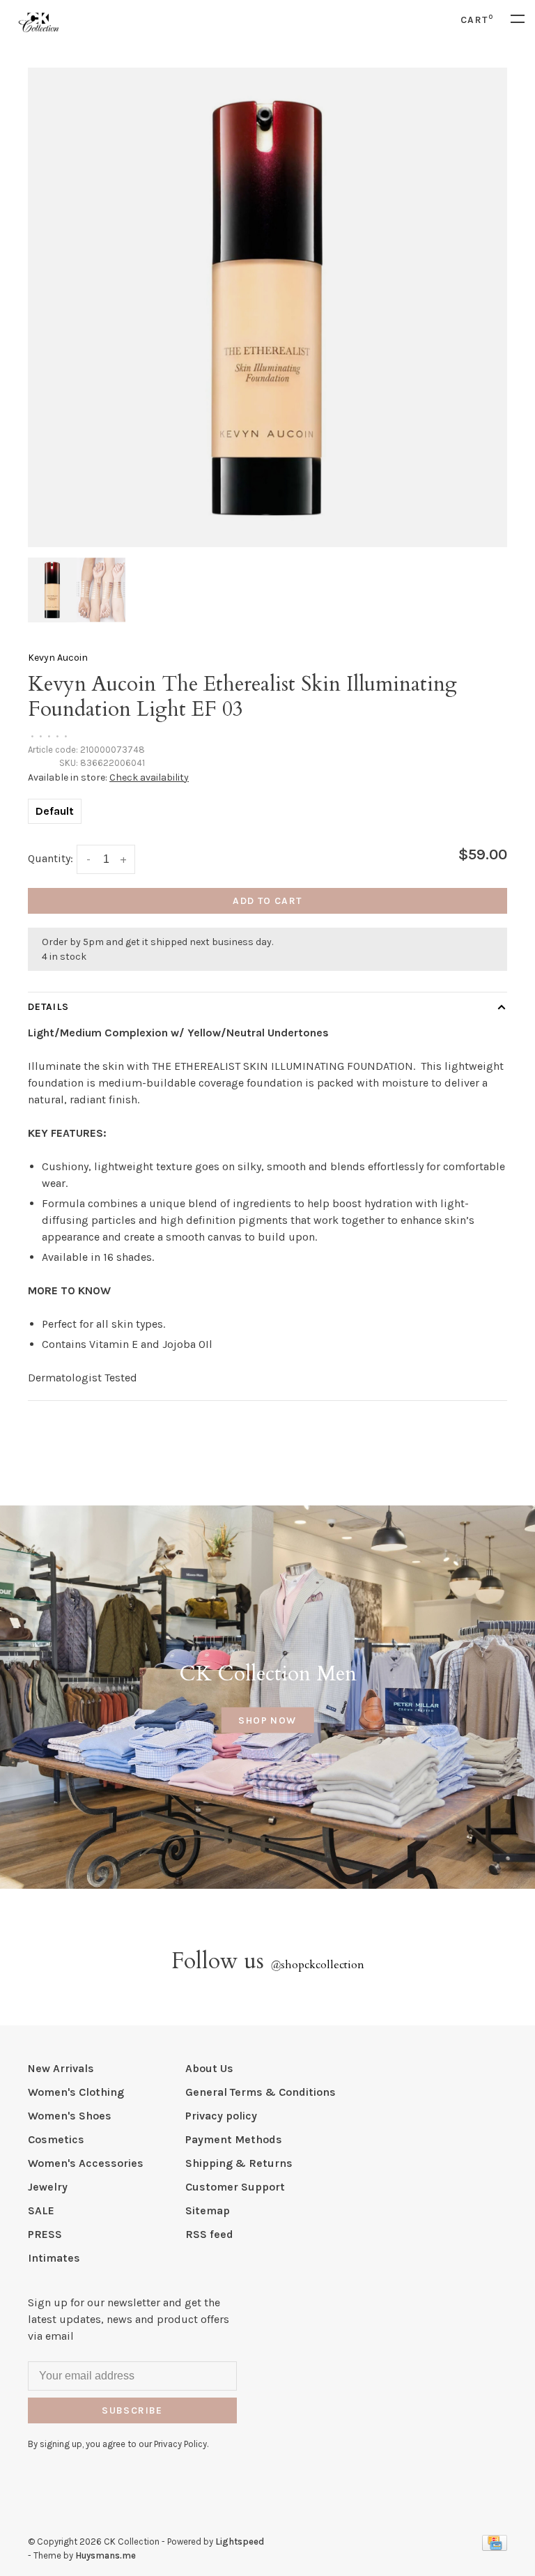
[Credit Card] (495, 2547)
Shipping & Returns (239, 2163)
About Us (209, 2068)
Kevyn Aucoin (58, 658)
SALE (41, 2210)
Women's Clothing (76, 2092)
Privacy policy (221, 2116)
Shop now (267, 1720)
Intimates (54, 2258)
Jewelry (48, 2187)
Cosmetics (56, 2139)
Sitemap (208, 2210)
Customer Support (235, 2187)
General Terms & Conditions (261, 2092)
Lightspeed (240, 2541)
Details (48, 1007)
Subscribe (132, 2410)
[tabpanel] (267, 307)
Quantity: (51, 858)
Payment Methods (234, 2139)
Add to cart (267, 901)
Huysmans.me (106, 2555)
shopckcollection (317, 1965)
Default (55, 811)
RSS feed (209, 2234)
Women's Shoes (70, 2116)
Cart (477, 20)
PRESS (45, 2234)
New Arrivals (61, 2068)
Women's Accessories (86, 2163)
